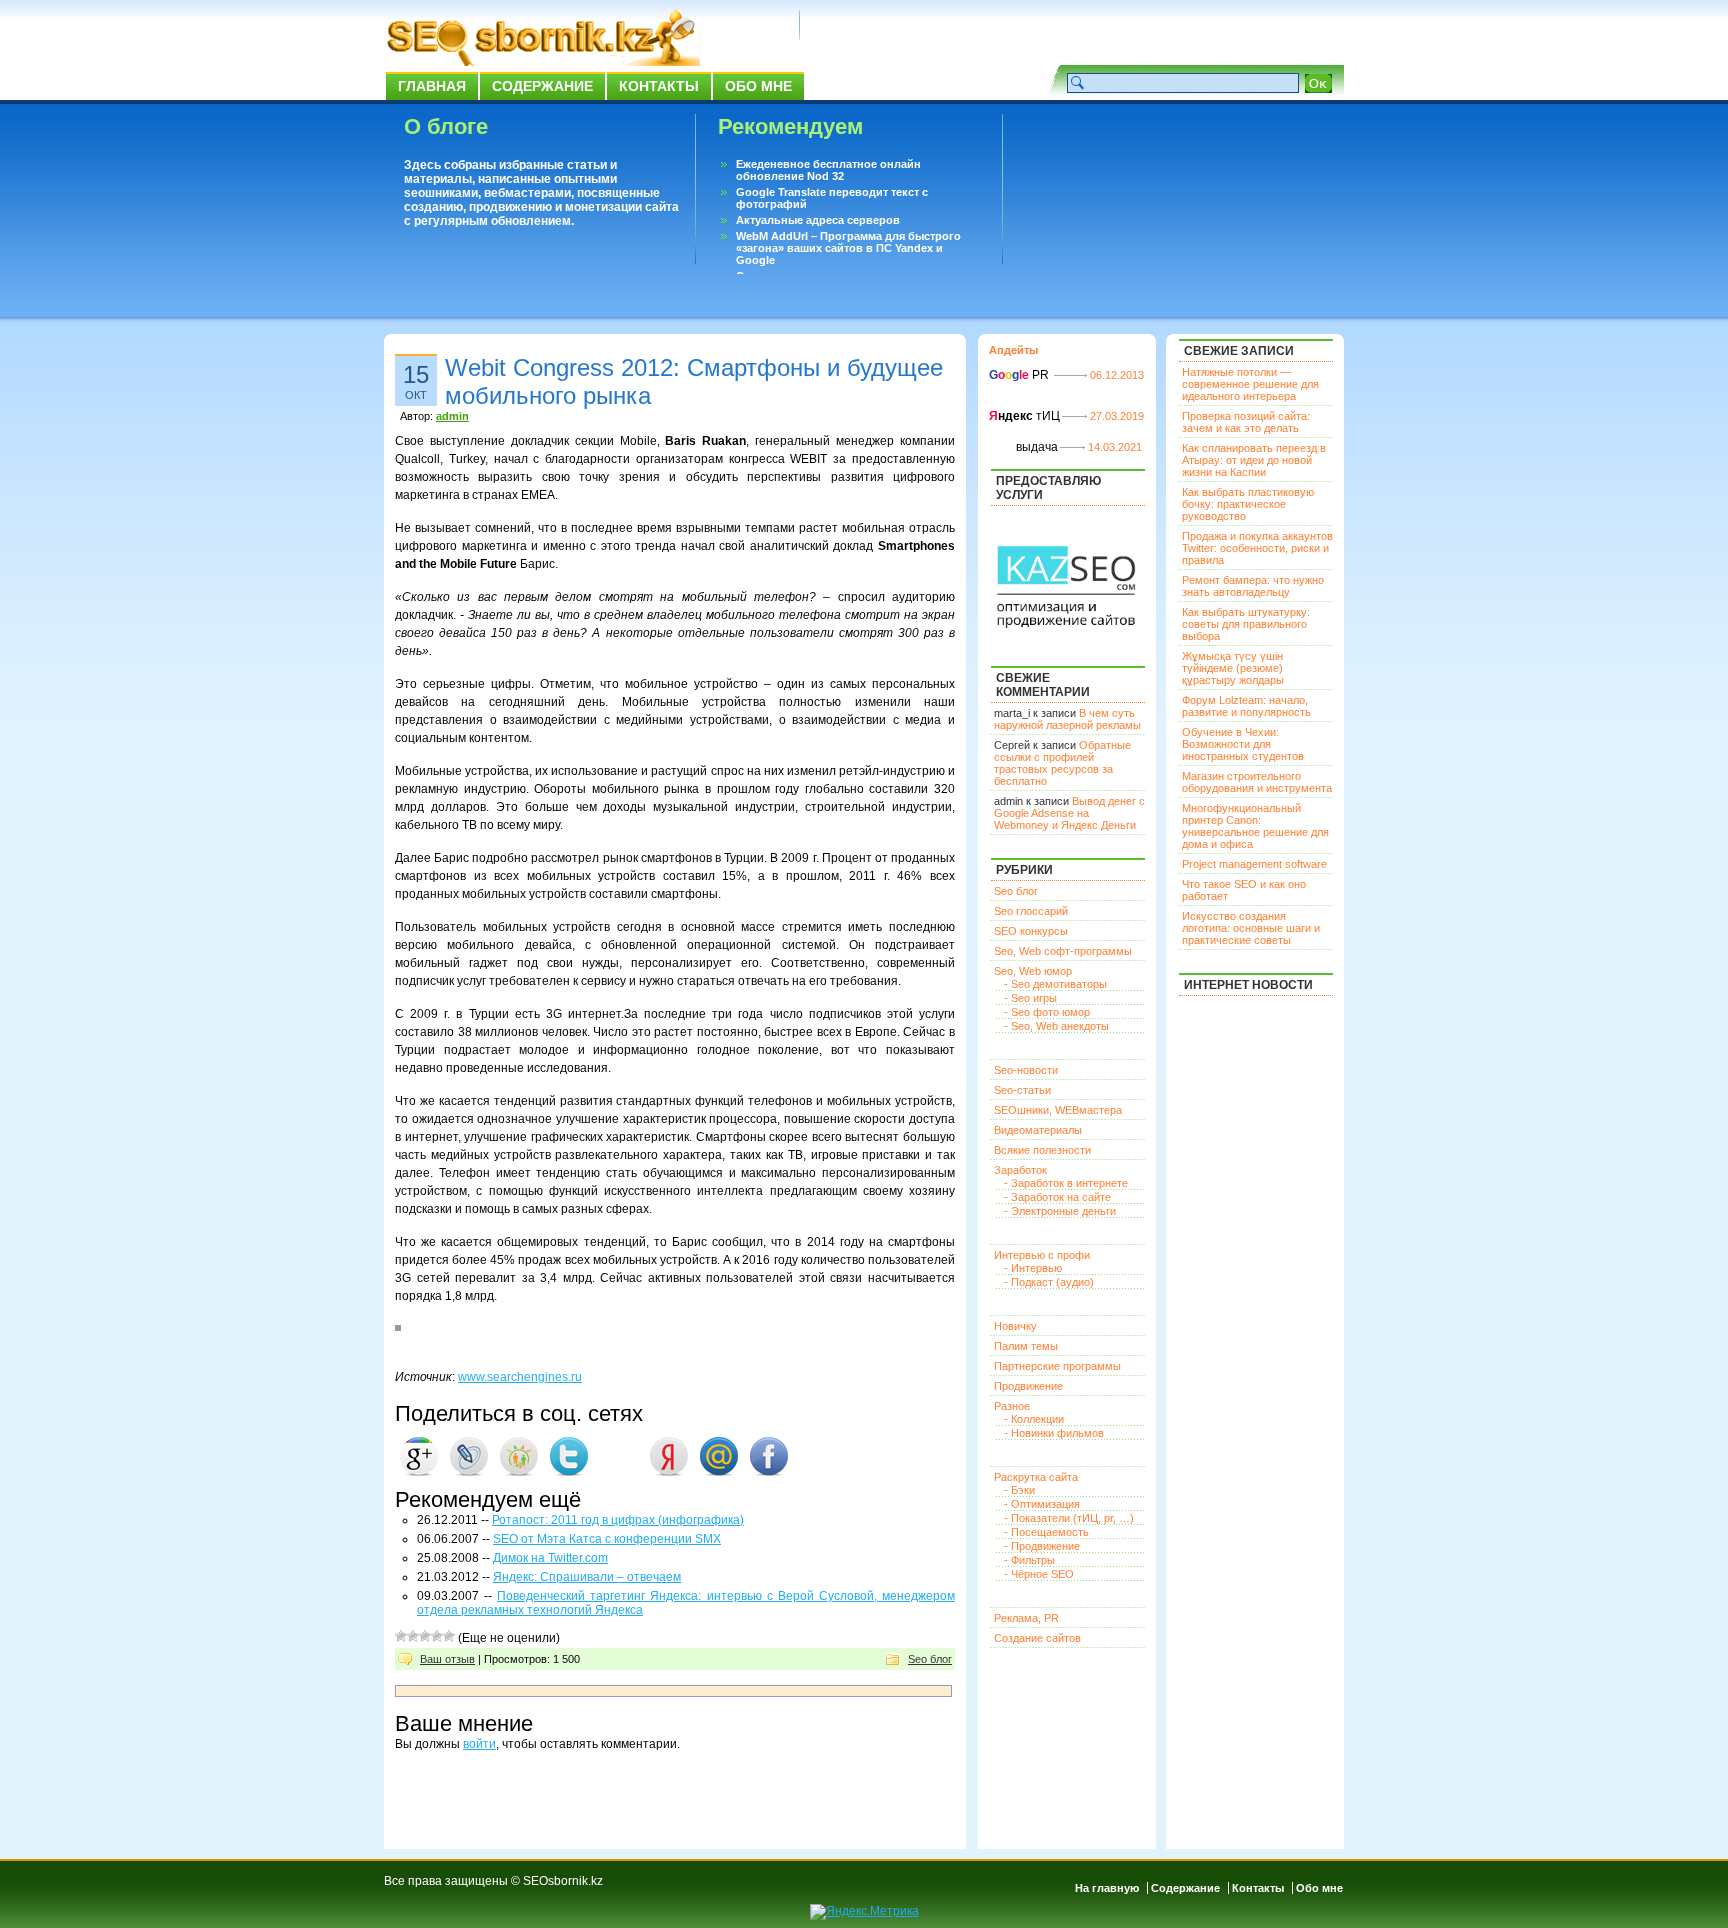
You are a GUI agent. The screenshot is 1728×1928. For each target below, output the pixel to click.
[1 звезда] (401, 1636)
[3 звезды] (425, 1636)
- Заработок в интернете (1066, 1183)
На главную (1107, 1888)
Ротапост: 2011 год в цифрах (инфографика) (618, 1520)
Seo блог (930, 1659)
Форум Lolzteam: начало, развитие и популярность (1246, 706)
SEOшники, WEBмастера (1058, 1110)
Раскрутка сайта (1036, 1477)
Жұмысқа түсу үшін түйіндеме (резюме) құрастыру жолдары (1233, 668)
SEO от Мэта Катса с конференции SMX (607, 1539)
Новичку (1015, 1326)
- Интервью (1033, 1268)
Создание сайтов (1037, 1638)
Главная (432, 86)
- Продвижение (1042, 1546)
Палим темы (1026, 1346)
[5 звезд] (449, 1636)
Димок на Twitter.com (550, 1558)
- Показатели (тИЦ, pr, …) (1069, 1518)
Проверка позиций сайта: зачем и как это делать (1246, 422)
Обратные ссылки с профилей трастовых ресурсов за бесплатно (1062, 763)
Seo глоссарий (1031, 911)
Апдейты (1013, 350)
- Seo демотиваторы (1055, 984)
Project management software (1254, 864)
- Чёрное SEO (1039, 1574)
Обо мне (758, 86)
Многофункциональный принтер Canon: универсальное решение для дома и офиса (1255, 826)
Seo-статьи (1022, 1090)
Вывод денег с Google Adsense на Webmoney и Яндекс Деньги (1069, 813)
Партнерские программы (1057, 1366)
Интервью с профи (1042, 1255)
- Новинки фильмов (1054, 1433)
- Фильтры (1029, 1560)
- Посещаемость (1046, 1532)
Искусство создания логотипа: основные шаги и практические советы (1251, 928)
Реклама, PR (1026, 1618)
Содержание (542, 86)
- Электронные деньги (1060, 1211)
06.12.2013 (1117, 375)
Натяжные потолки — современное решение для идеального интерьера (1250, 384)
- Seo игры (1030, 998)
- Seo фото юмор (1047, 1012)
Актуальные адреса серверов (818, 220)
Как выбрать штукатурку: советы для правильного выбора (1246, 624)
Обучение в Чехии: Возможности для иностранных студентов (1243, 744)
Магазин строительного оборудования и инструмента (1257, 782)
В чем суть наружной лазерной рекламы (1067, 719)
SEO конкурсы (1031, 931)
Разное (1012, 1406)
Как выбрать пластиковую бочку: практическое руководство (1248, 504)
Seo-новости (1026, 1070)
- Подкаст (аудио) (1049, 1282)
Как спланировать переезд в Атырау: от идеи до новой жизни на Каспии (1254, 460)
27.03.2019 (1117, 416)
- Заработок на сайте (1057, 1197)
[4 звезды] (437, 1636)
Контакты (659, 86)
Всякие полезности (1042, 1150)
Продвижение (1028, 1386)
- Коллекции (1034, 1419)
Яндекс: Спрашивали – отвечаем (587, 1577)
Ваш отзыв (447, 1659)
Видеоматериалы (1038, 1130)
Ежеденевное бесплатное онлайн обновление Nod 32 (828, 170)
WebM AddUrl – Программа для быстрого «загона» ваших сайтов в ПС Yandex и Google (848, 248)
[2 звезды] (413, 1636)
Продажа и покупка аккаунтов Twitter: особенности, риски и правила (1257, 548)
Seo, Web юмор (1033, 971)
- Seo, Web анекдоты (1056, 1026)
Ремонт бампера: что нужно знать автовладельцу (1253, 586)
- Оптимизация (1042, 1504)
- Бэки (1019, 1490)
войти (479, 1744)
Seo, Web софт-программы (1063, 951)
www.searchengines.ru (520, 1377)
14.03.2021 (1115, 447)
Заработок (1020, 1170)
